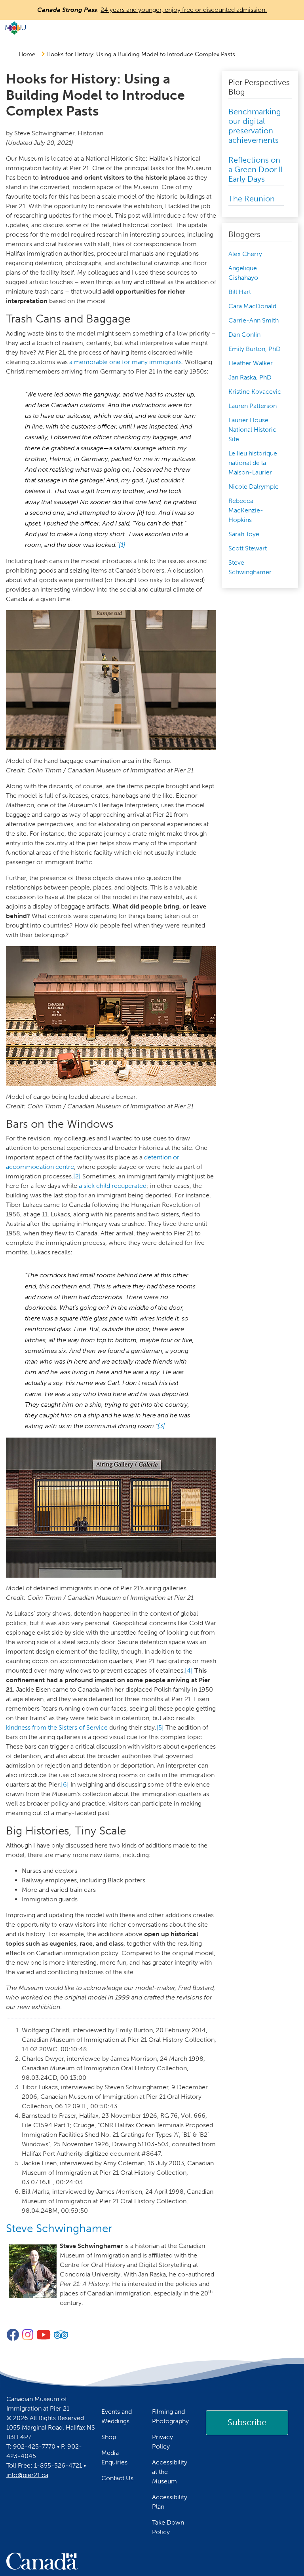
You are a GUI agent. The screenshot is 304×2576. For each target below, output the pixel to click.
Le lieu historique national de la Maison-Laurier (253, 463)
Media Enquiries (114, 2457)
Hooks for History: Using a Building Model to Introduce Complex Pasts (141, 54)
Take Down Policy (168, 2527)
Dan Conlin (244, 335)
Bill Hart (240, 292)
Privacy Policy (162, 2442)
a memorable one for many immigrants (125, 362)
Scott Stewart (248, 548)
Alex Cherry (245, 254)
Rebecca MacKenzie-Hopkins (246, 510)
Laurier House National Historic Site (252, 430)
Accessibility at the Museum (170, 2472)
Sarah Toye (244, 534)
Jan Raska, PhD (250, 377)
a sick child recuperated (113, 1186)
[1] (122, 545)
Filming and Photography (170, 2416)
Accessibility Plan (170, 2502)
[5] (160, 1727)
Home (27, 54)
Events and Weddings (117, 2416)
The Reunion (252, 199)
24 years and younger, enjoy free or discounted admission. (184, 10)
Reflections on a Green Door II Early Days (256, 169)
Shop (109, 2437)
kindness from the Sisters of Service (57, 1727)
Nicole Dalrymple (254, 487)
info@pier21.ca (27, 2475)
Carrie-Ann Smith (254, 320)
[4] (189, 1670)
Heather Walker (251, 363)
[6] (65, 1784)
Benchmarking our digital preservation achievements (255, 126)
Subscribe (247, 2422)
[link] (247, 2422)
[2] (77, 1176)
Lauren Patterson (253, 406)
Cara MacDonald (252, 306)
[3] (161, 1426)
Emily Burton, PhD (255, 349)
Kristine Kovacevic (255, 392)
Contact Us (117, 2478)
